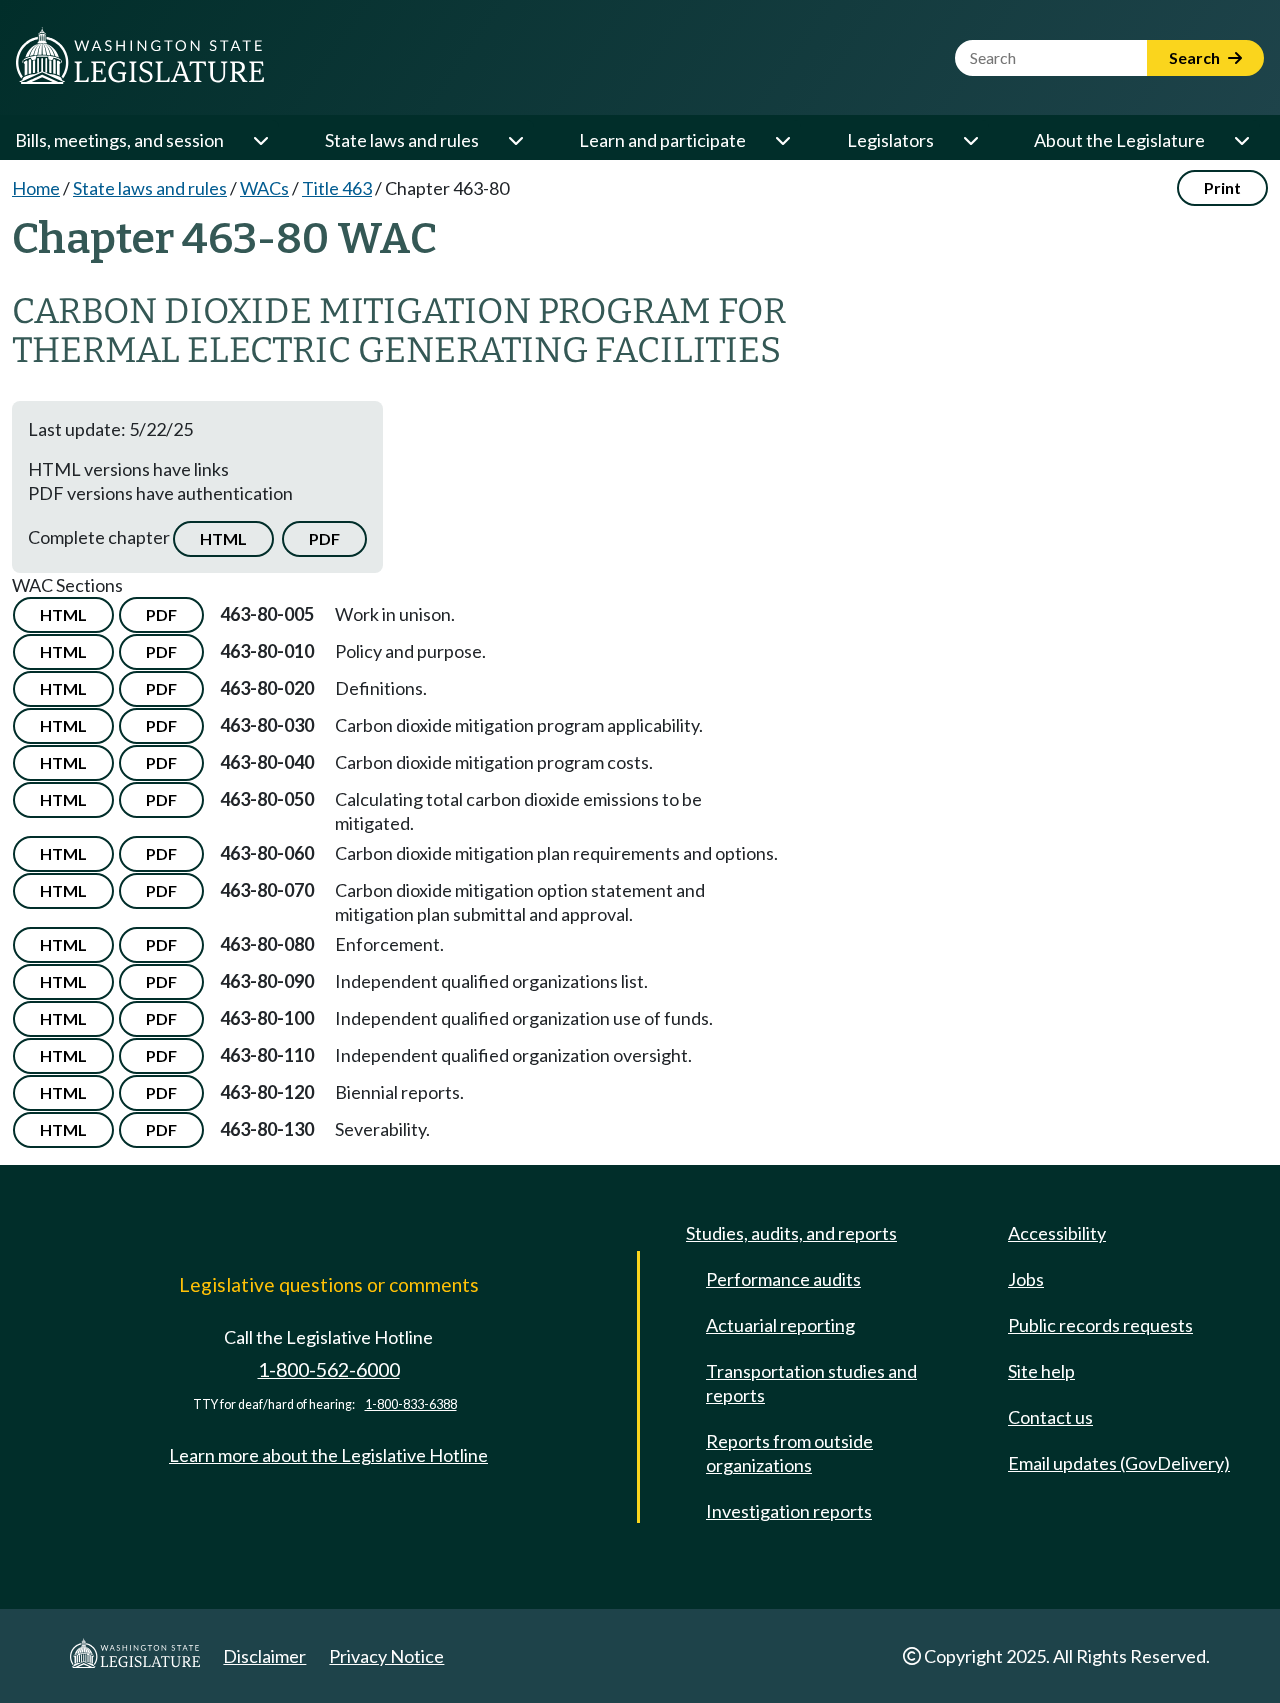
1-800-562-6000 (329, 1369)
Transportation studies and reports (811, 1383)
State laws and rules (402, 140)
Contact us (1050, 1417)
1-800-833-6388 (411, 1404)
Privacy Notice (386, 1656)
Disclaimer (264, 1656)
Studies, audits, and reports (791, 1233)
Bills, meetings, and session (119, 140)
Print (1222, 187)
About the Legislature (1119, 140)
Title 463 (337, 188)
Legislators (890, 140)
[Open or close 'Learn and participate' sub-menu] (782, 140)
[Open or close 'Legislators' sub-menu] (970, 140)
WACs (264, 188)
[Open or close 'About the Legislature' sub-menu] (1241, 140)
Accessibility (1057, 1233)
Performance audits (783, 1279)
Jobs (1026, 1279)
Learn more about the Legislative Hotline (328, 1455)
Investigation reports (789, 1511)
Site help (1041, 1371)
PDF (324, 538)
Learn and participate (662, 140)
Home (36, 188)
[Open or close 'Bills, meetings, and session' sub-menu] (260, 140)
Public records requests (1100, 1325)
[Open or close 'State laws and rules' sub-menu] (515, 140)
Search (1196, 57)
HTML (223, 538)
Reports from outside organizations (789, 1453)
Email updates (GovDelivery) (1119, 1463)
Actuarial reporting (780, 1325)
